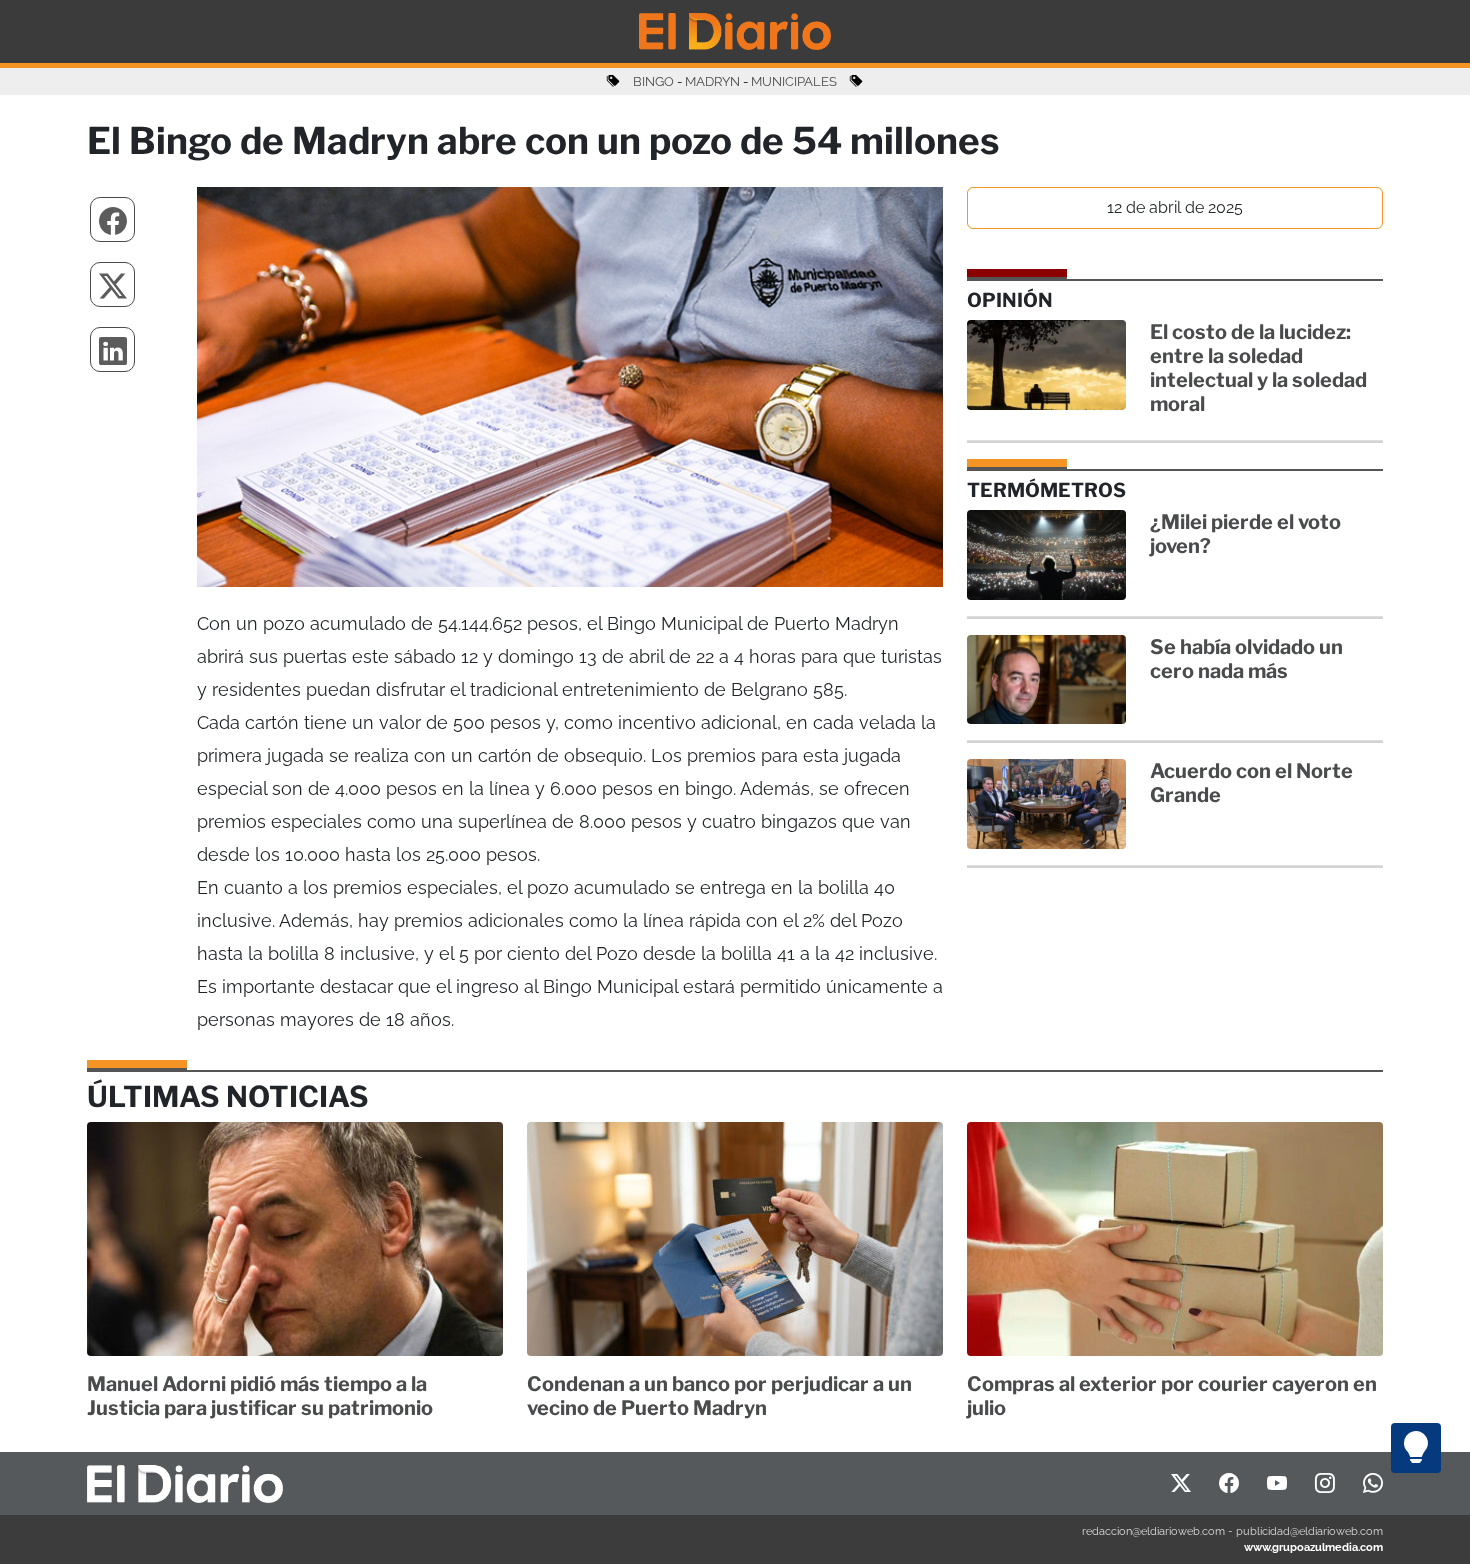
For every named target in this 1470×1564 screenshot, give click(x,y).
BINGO (653, 81)
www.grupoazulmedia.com (1313, 1547)
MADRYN (712, 81)
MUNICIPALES (794, 81)
